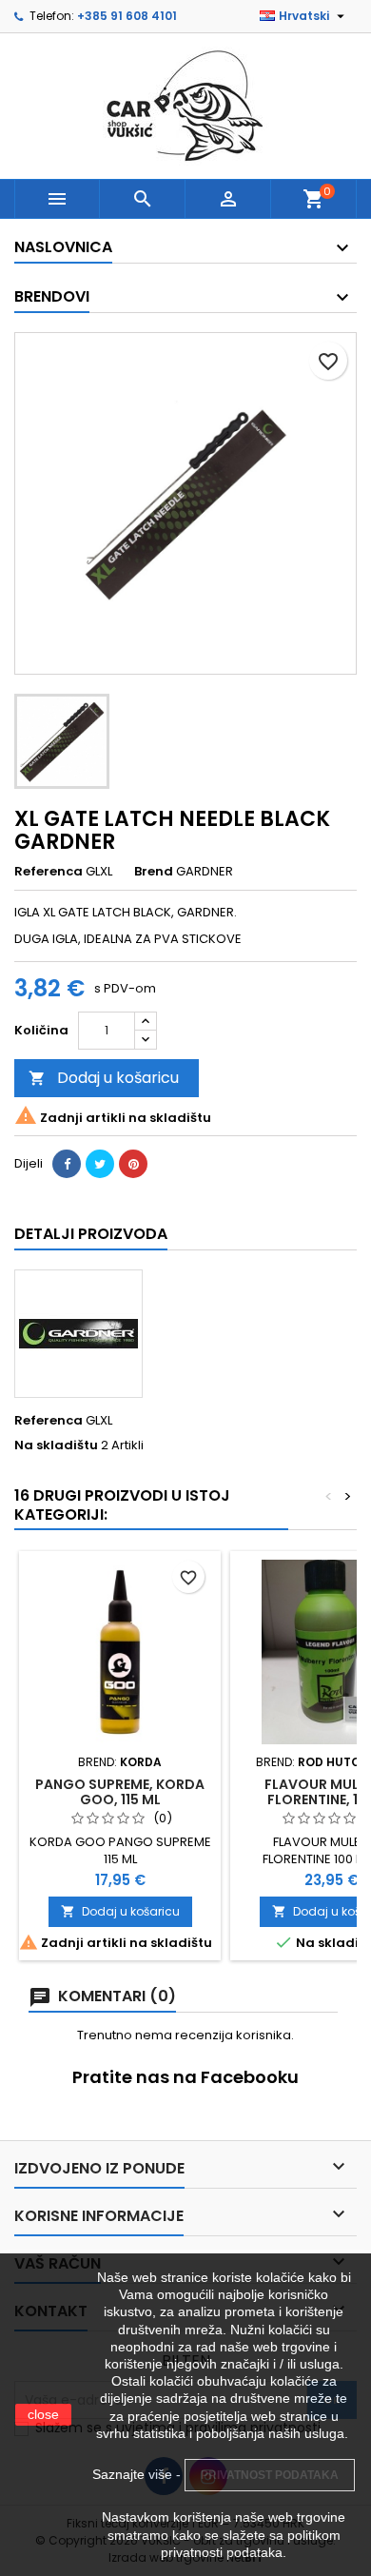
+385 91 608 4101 (127, 16)
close (43, 2414)
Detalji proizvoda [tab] (91, 1234)
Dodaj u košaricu (104, 1078)
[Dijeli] (67, 1164)
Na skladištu (56, 1445)
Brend (154, 872)
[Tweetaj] (100, 1164)
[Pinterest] (133, 1164)
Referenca (49, 872)
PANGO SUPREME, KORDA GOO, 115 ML (120, 1792)
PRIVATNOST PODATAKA (270, 2475)
